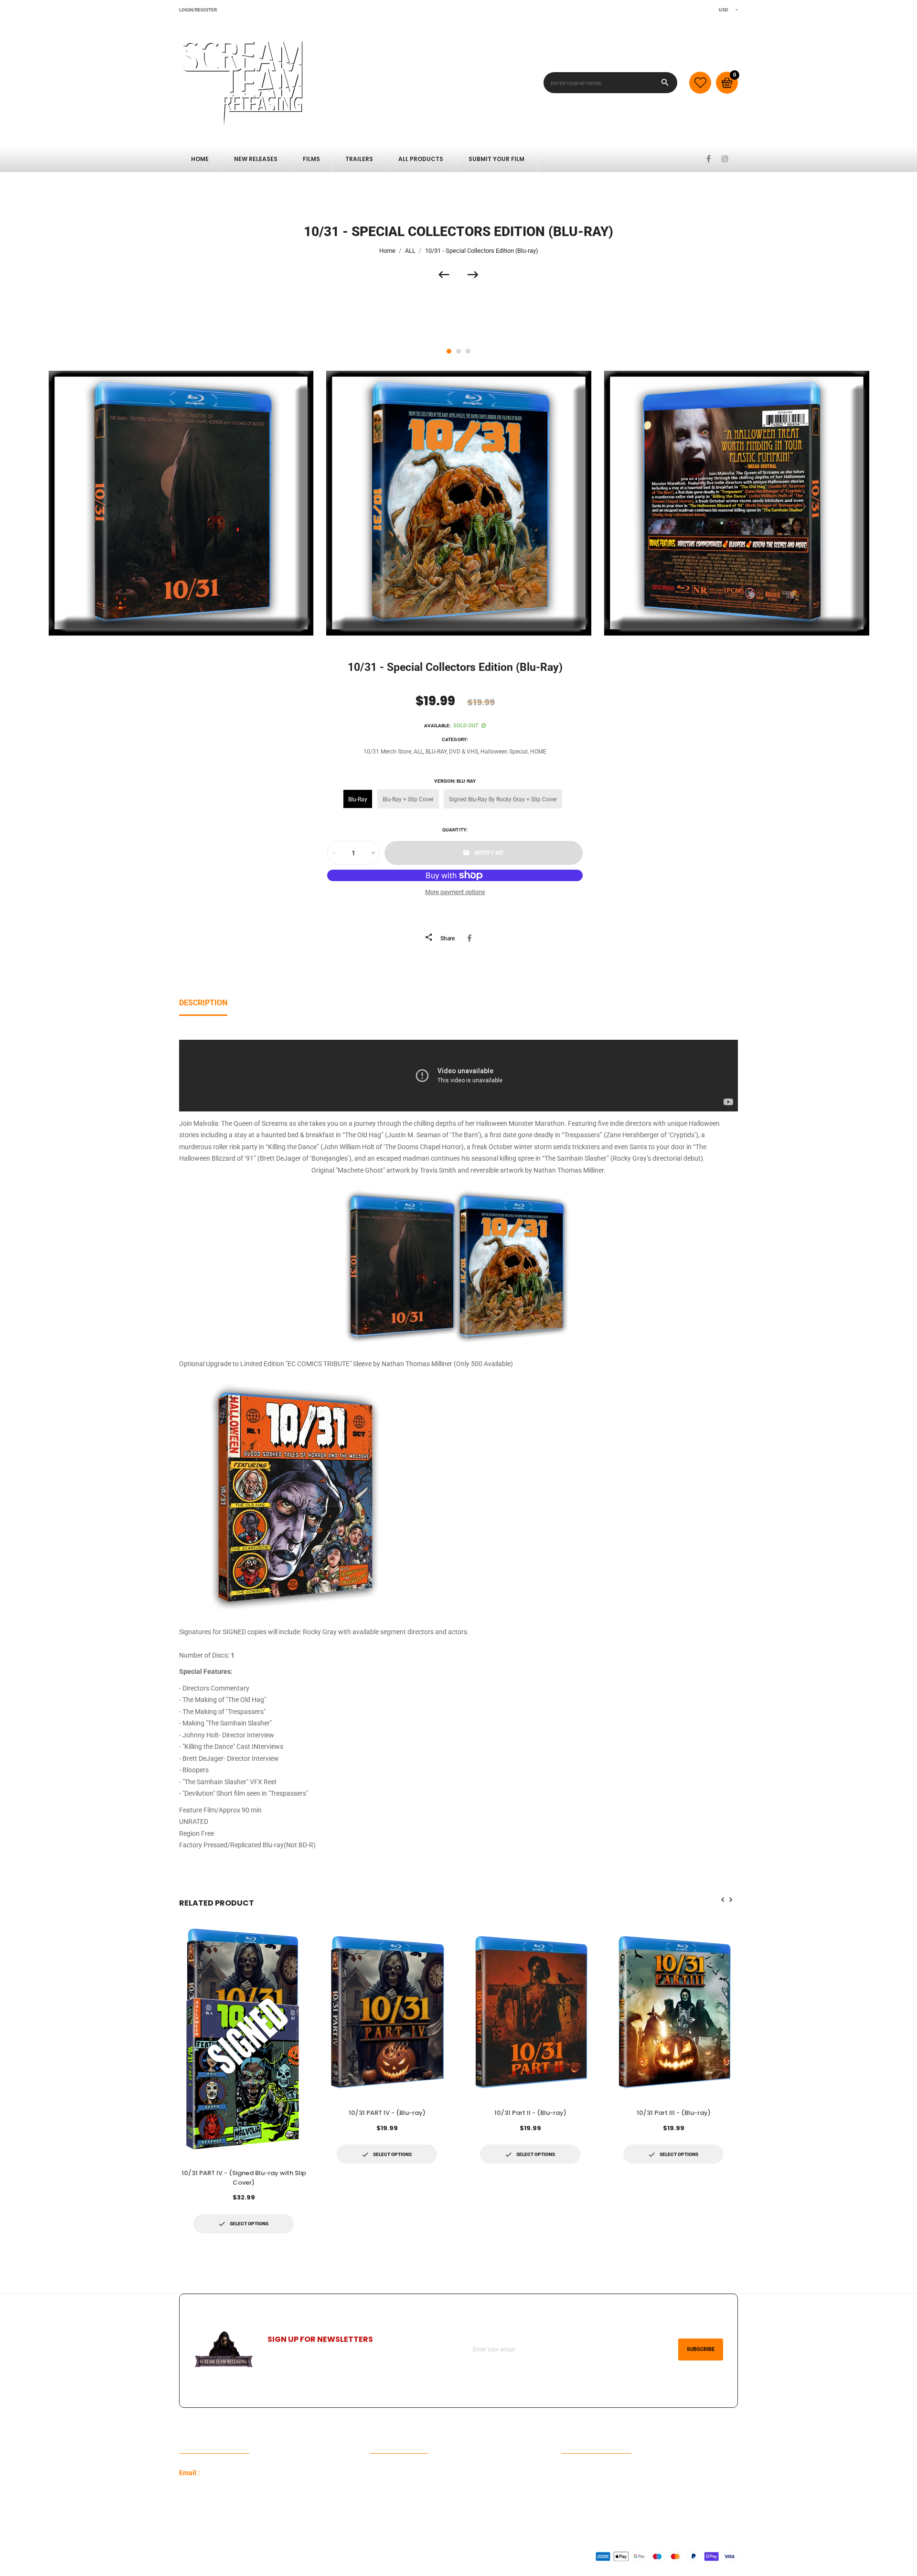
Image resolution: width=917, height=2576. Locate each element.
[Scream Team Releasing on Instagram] (725, 159)
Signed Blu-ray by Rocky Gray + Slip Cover (503, 799)
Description (203, 1003)
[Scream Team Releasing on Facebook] (709, 159)
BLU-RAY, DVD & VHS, (452, 752)
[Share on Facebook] (471, 938)
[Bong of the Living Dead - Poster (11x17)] (448, 275)
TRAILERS (359, 159)
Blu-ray (358, 799)
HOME (538, 752)
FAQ (376, 2473)
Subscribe (701, 2349)
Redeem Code (581, 2473)
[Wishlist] (700, 83)
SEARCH (383, 2488)
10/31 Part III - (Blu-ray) (674, 2113)
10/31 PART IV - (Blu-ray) (387, 2113)
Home (200, 159)
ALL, (419, 752)
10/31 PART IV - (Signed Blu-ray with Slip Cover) (244, 2178)
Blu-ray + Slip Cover (408, 799)
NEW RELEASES (256, 159)
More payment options (455, 892)
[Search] (665, 83)
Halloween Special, (505, 752)
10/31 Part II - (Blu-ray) (530, 2113)
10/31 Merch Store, (388, 752)
